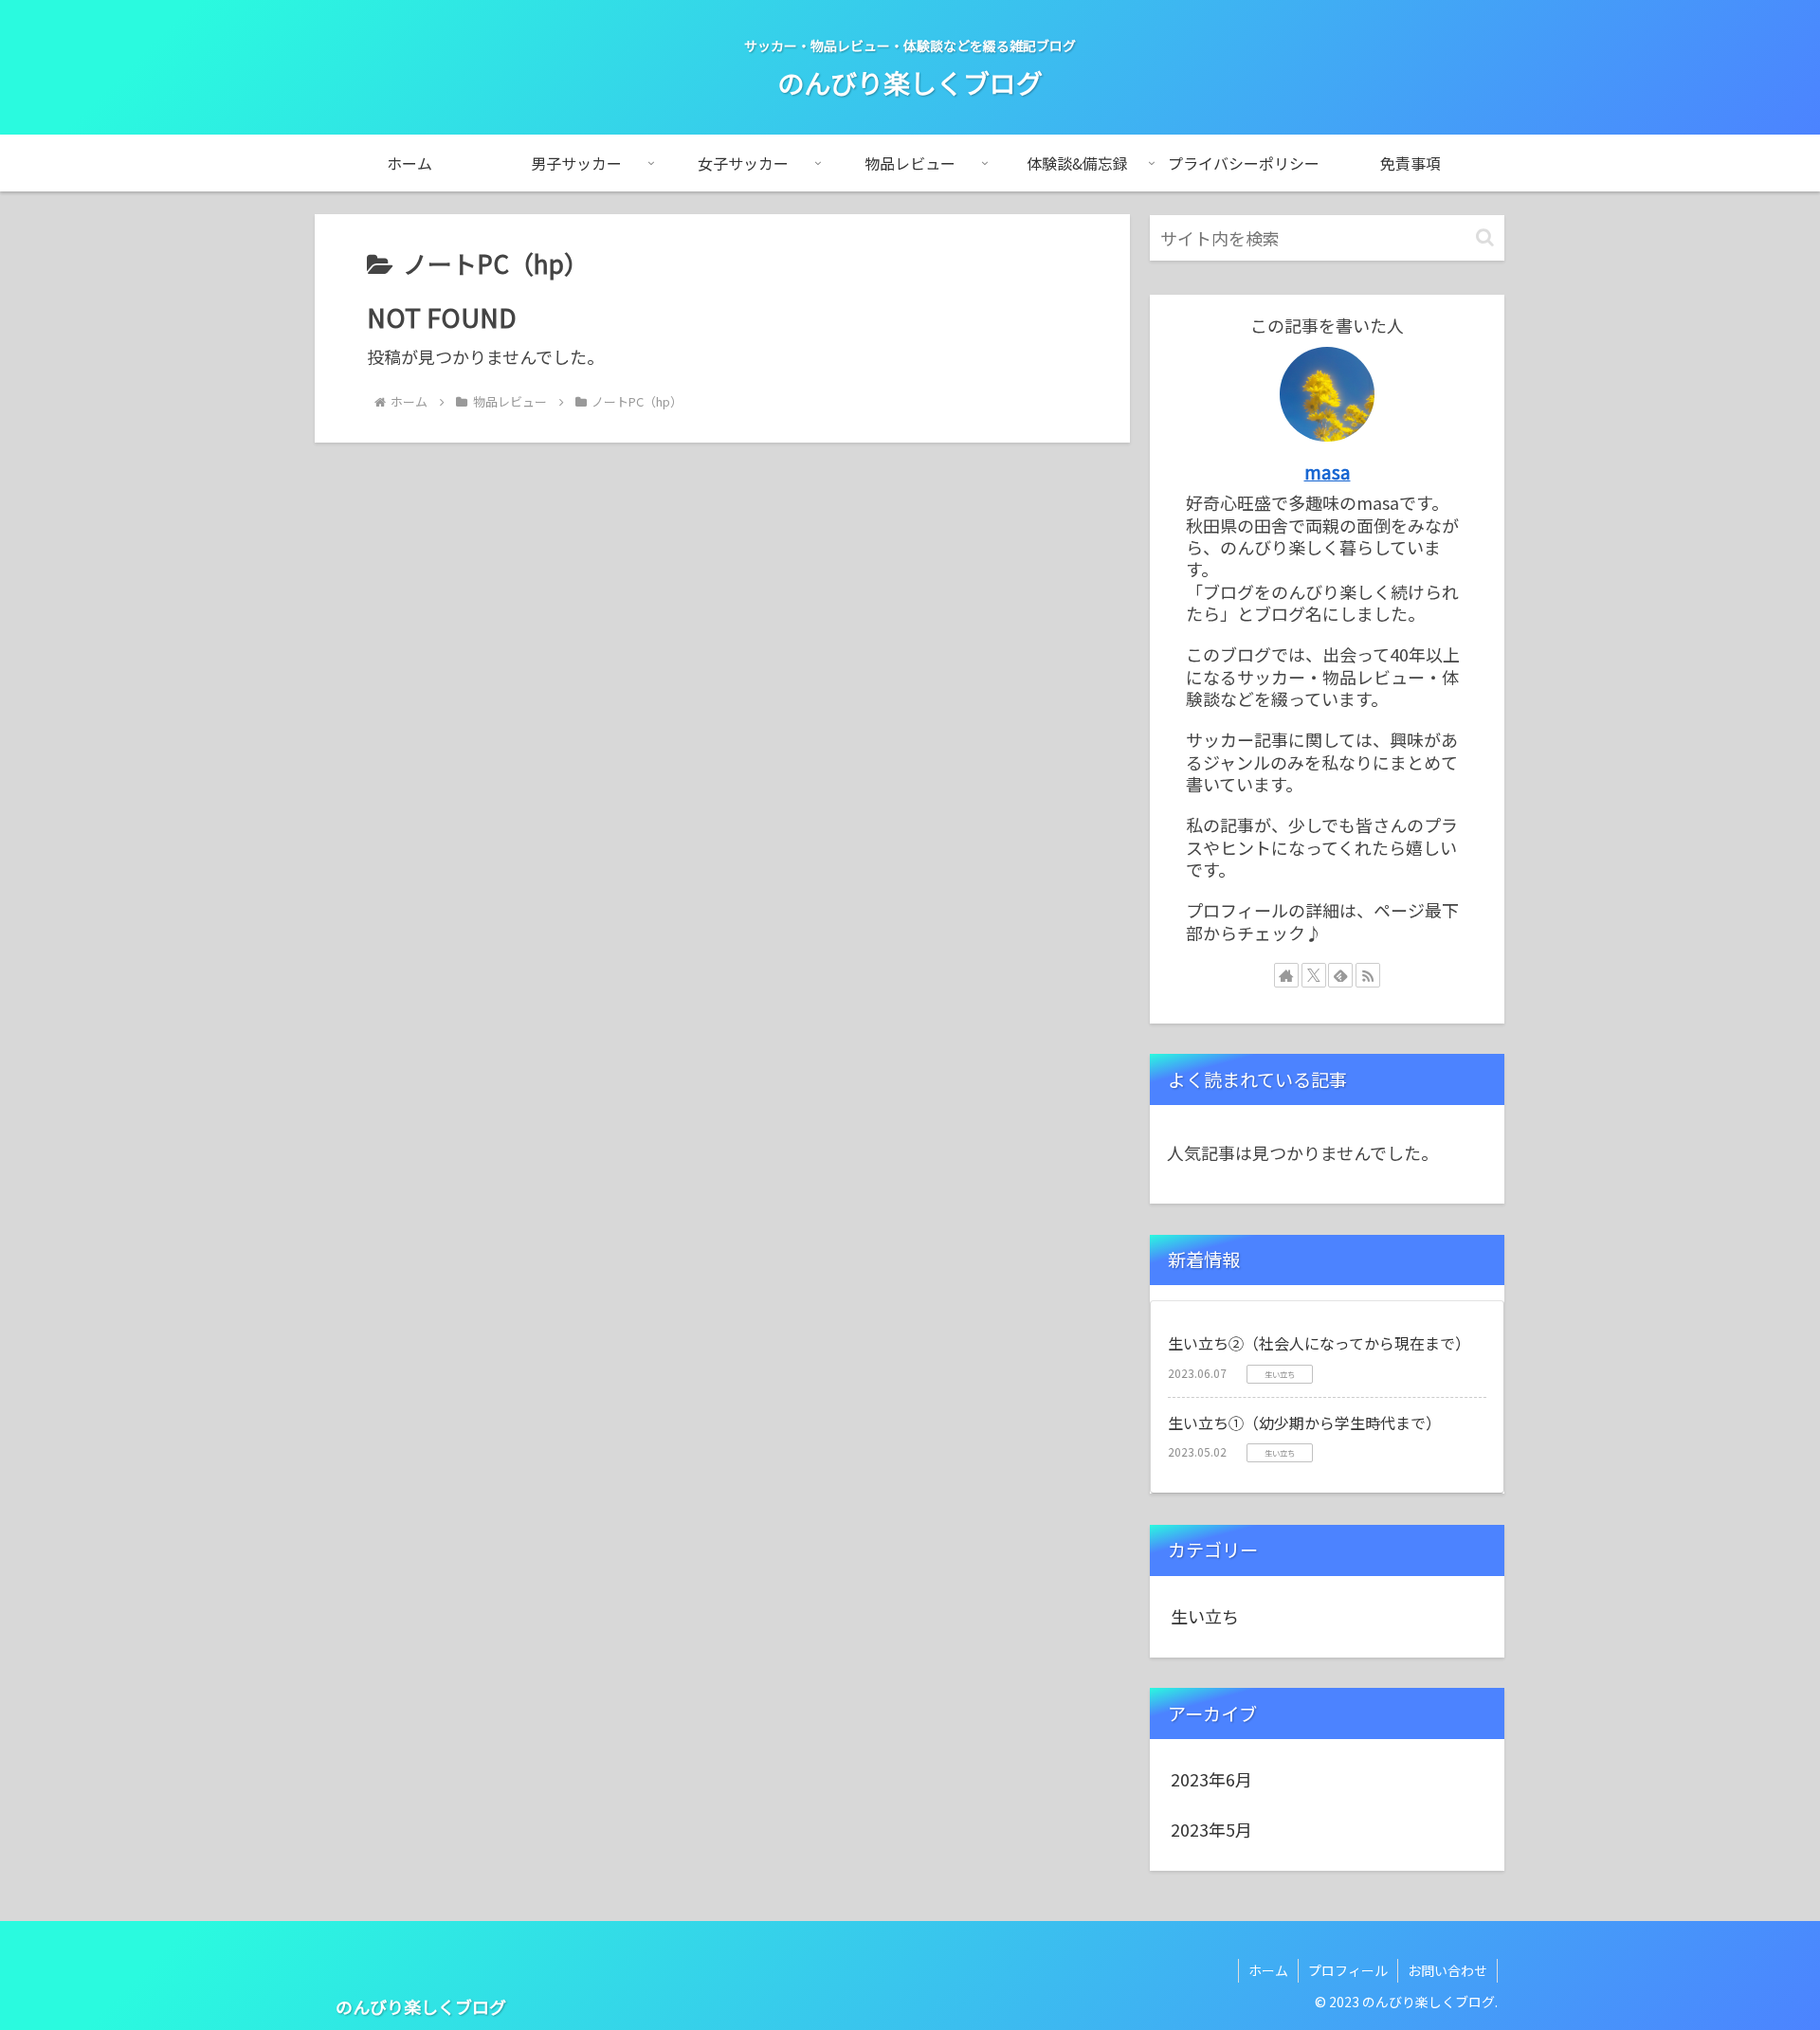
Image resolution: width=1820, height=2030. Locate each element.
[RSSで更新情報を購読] (1368, 975)
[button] (1485, 237)
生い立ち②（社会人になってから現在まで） (1319, 1343)
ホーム (1268, 1970)
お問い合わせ (1447, 1970)
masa (1328, 471)
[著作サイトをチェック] (1286, 975)
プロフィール (1348, 1970)
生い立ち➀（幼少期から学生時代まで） (1304, 1423)
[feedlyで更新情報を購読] (1340, 975)
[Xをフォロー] (1314, 975)
